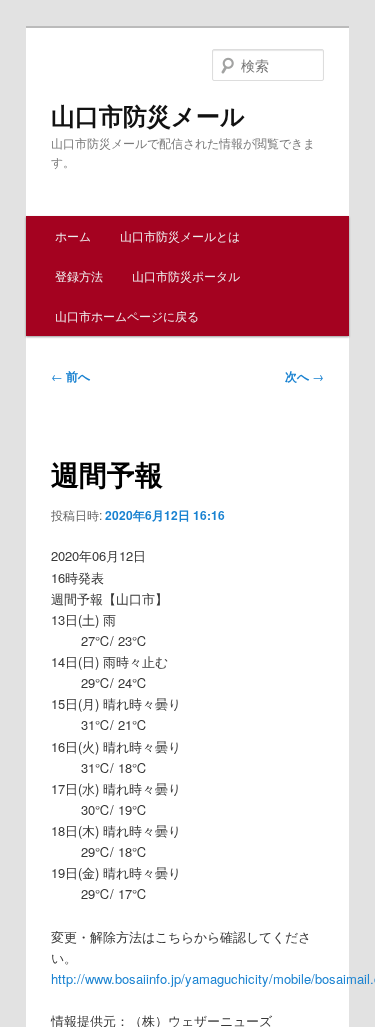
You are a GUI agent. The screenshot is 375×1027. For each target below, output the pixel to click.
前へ (70, 376)
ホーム (73, 235)
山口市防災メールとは (180, 235)
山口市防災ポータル (186, 275)
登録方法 (79, 275)
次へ (304, 376)
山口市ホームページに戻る (127, 315)
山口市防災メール (148, 115)
